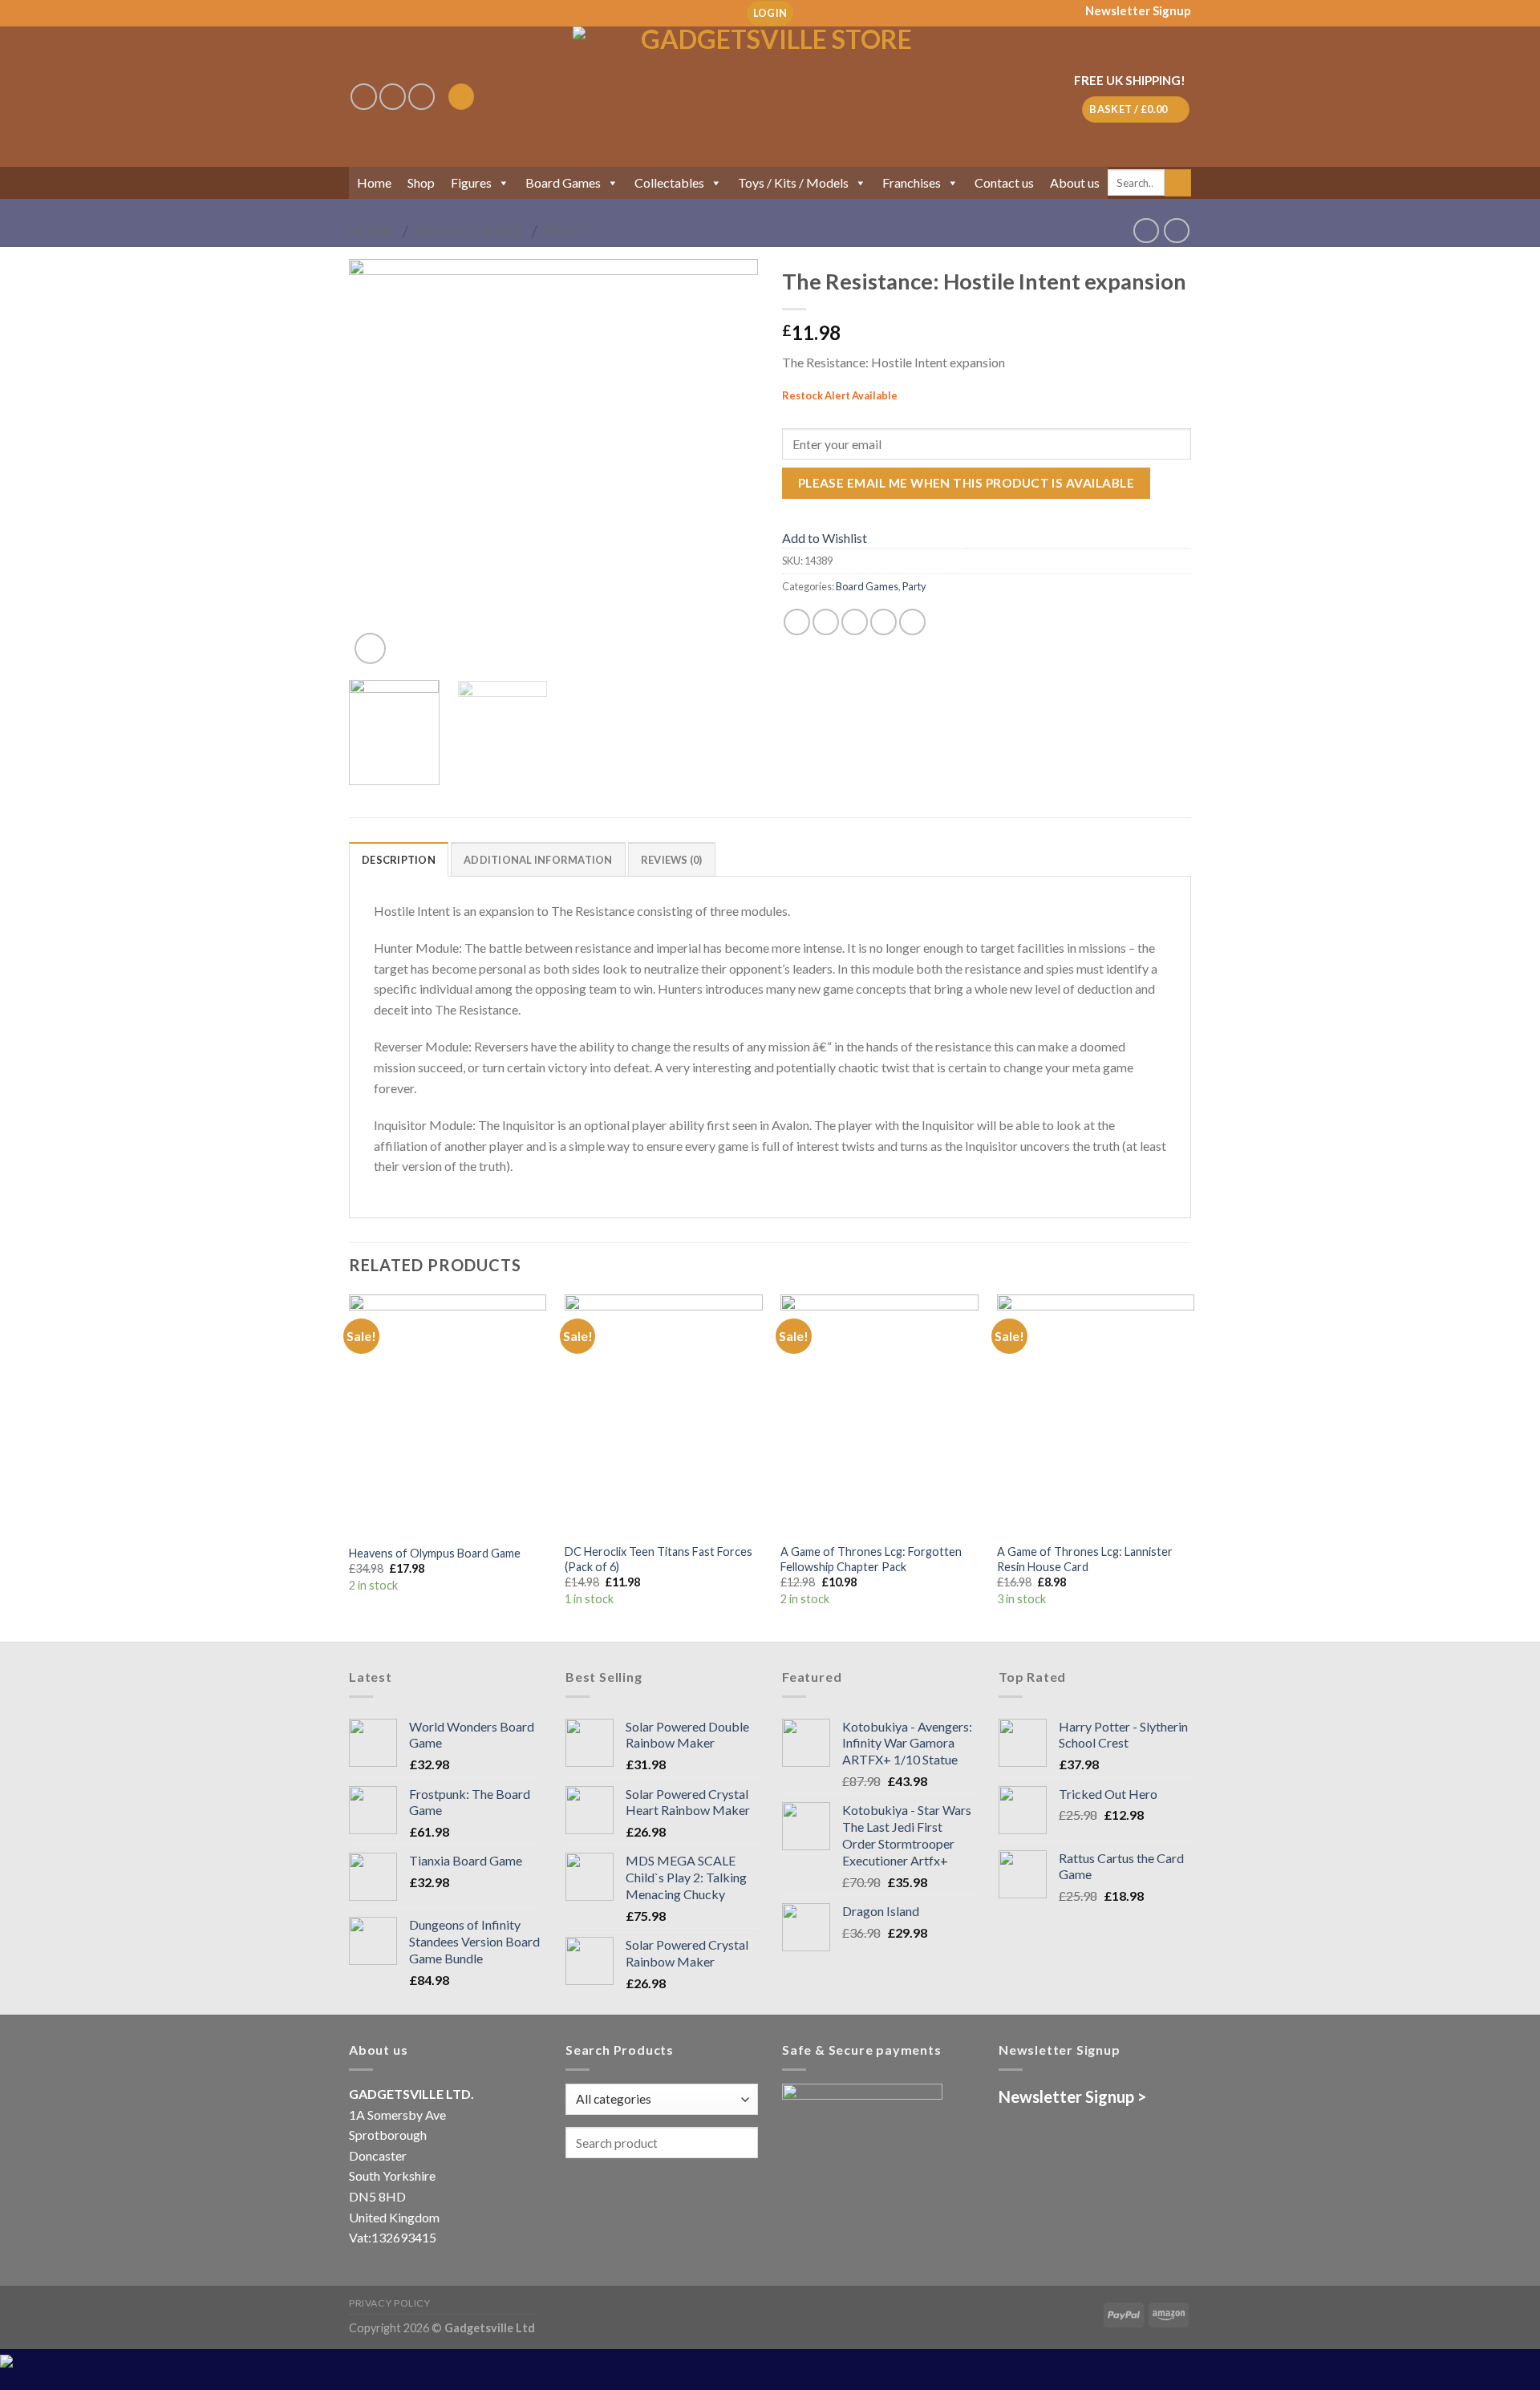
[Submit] (1178, 183)
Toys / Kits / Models (793, 182)
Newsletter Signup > (1072, 2096)
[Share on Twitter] (826, 622)
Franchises (912, 182)
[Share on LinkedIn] (912, 622)
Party (568, 231)
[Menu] (461, 97)
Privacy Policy (390, 2303)
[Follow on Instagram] (393, 97)
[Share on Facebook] (797, 622)
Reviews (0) (672, 860)
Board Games (563, 182)
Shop (421, 182)
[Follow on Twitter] (421, 97)
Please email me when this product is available (966, 483)
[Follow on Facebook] (364, 97)
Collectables (669, 182)
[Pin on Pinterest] (883, 622)
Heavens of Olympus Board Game (435, 1553)
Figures (471, 182)
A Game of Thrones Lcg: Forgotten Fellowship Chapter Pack (871, 1559)
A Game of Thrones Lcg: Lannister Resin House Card (1085, 1559)
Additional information (538, 860)
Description (399, 860)
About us (1075, 182)
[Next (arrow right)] (1499, 1195)
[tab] (399, 859)
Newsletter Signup (1138, 10)
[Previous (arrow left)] (28, 1195)
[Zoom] (370, 648)
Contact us (1004, 182)
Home (374, 182)
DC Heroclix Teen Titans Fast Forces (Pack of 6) (659, 1559)
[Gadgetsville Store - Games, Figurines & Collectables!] (770, 97)
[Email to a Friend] (855, 622)
